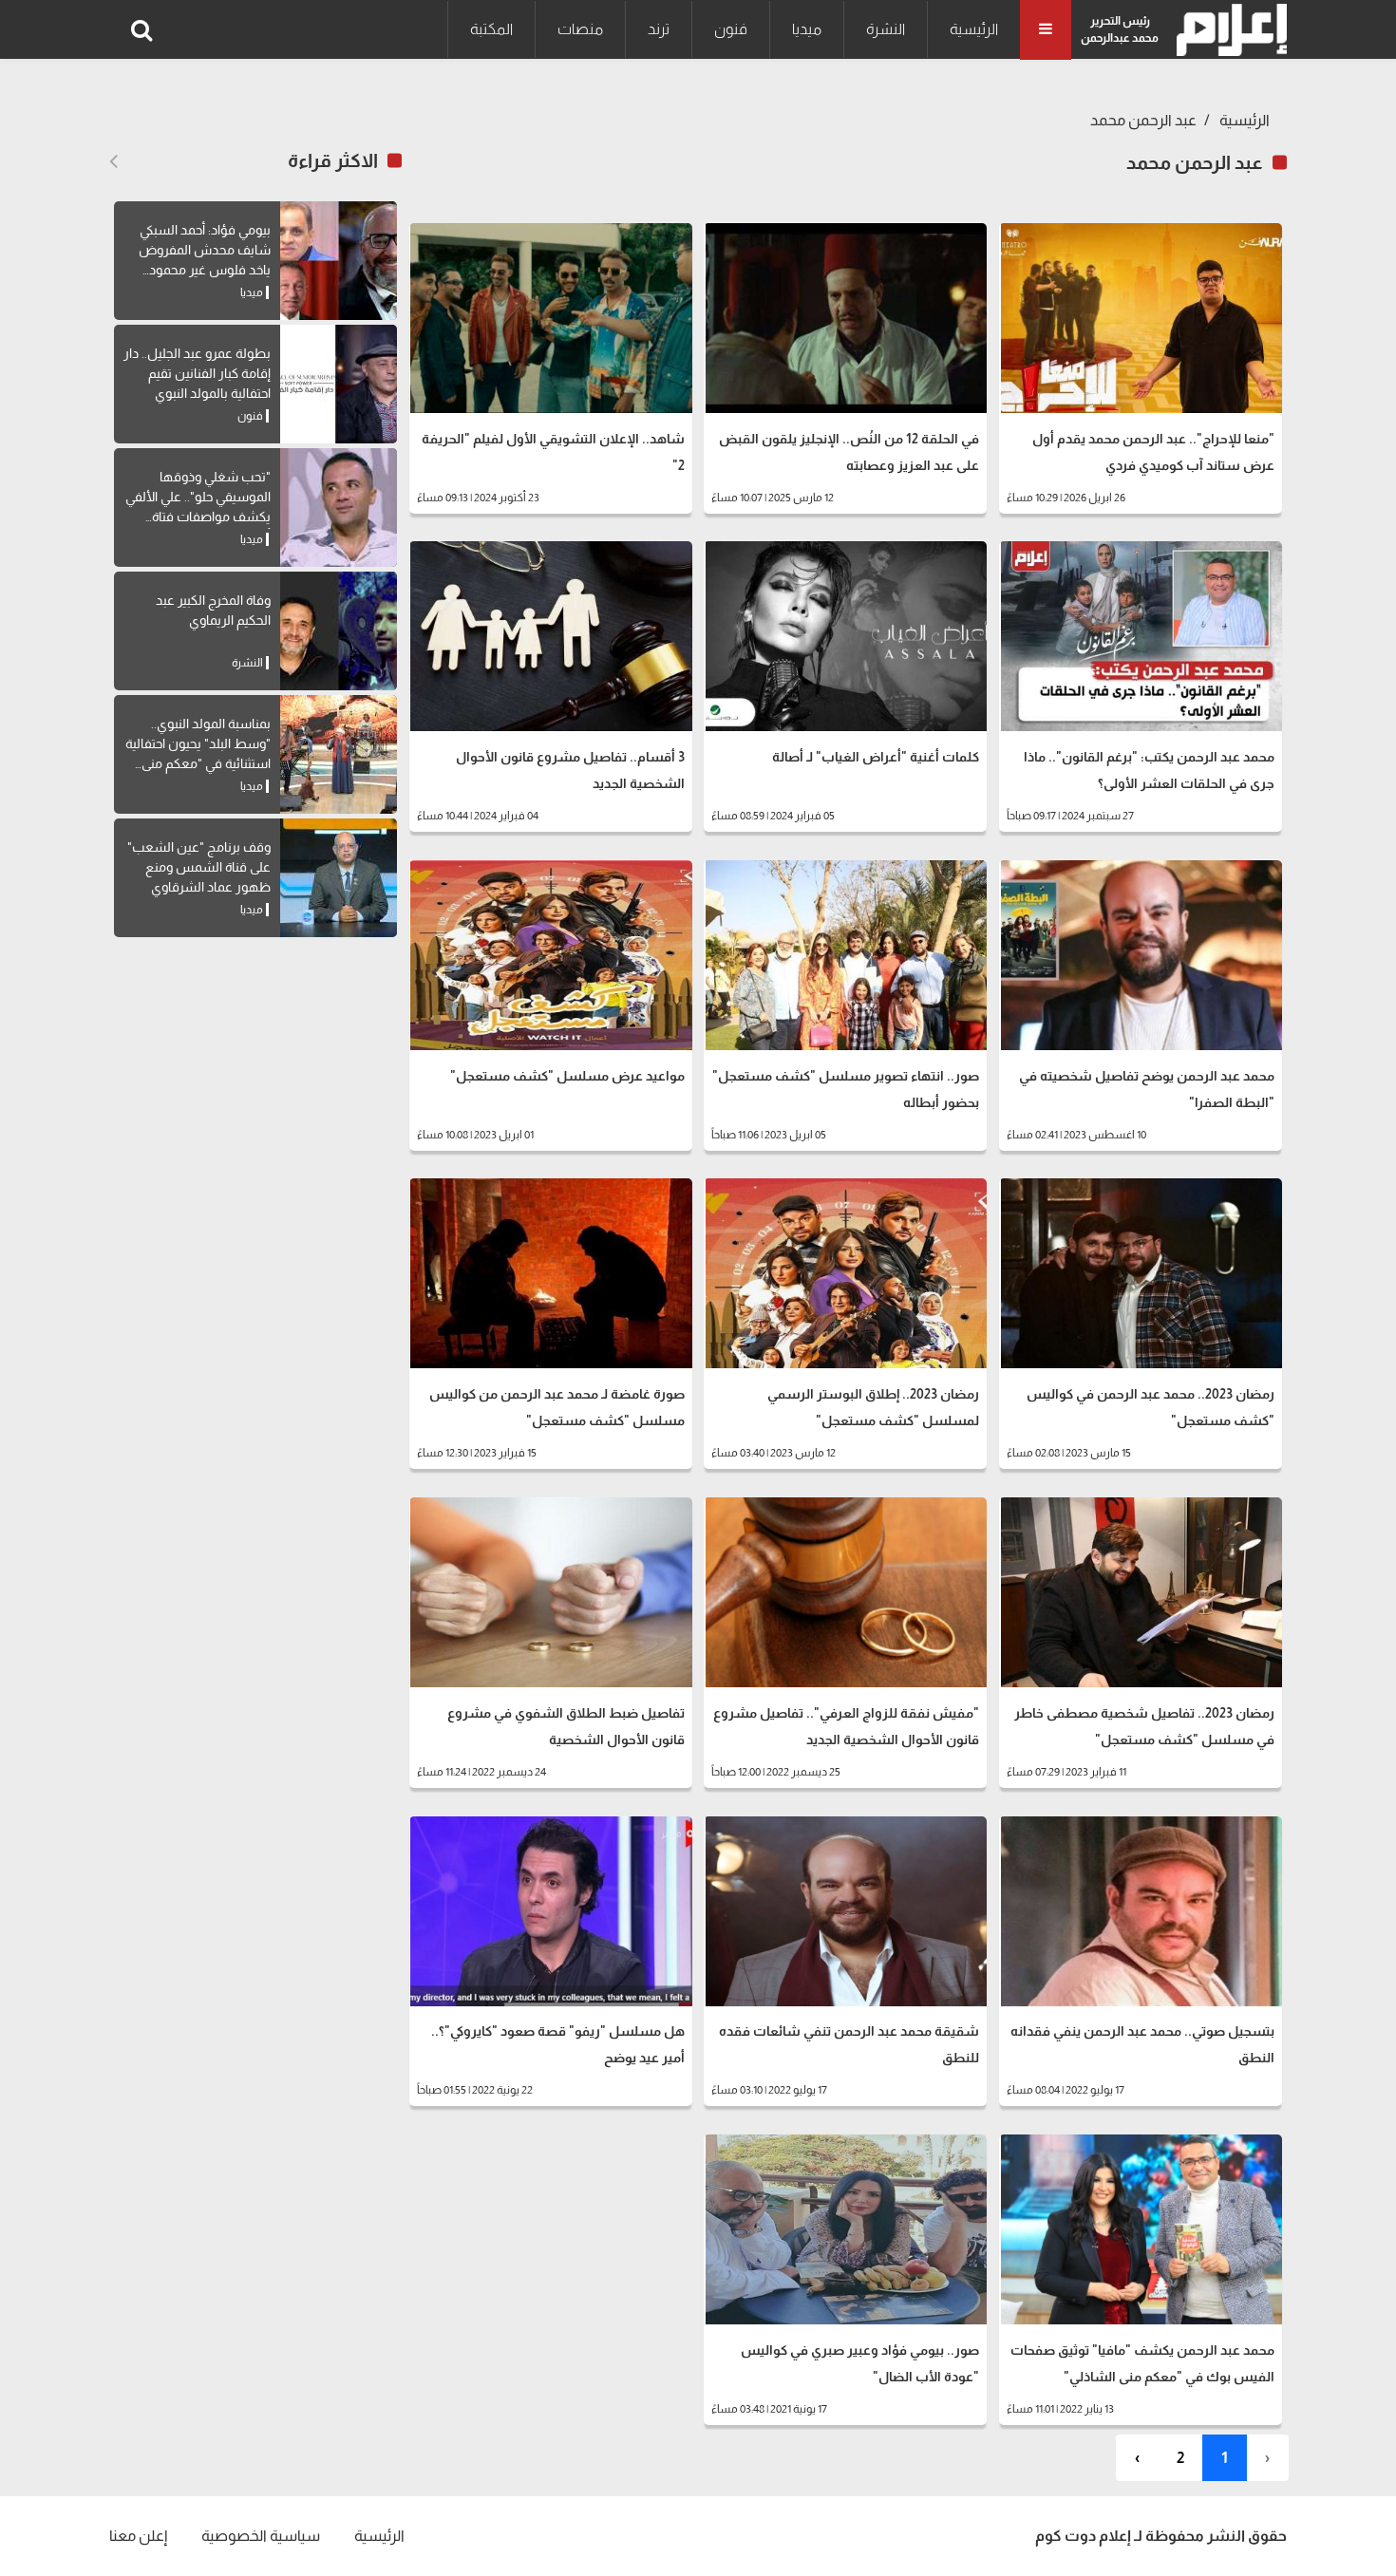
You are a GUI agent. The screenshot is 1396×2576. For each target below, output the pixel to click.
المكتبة (491, 29)
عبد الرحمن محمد (1143, 120)
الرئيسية (974, 29)
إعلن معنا (138, 2536)
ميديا (807, 29)
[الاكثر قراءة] (113, 161)
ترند (659, 29)
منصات (580, 29)
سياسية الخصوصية (261, 2536)
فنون (731, 29)
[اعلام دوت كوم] (1227, 30)
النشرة (886, 29)
